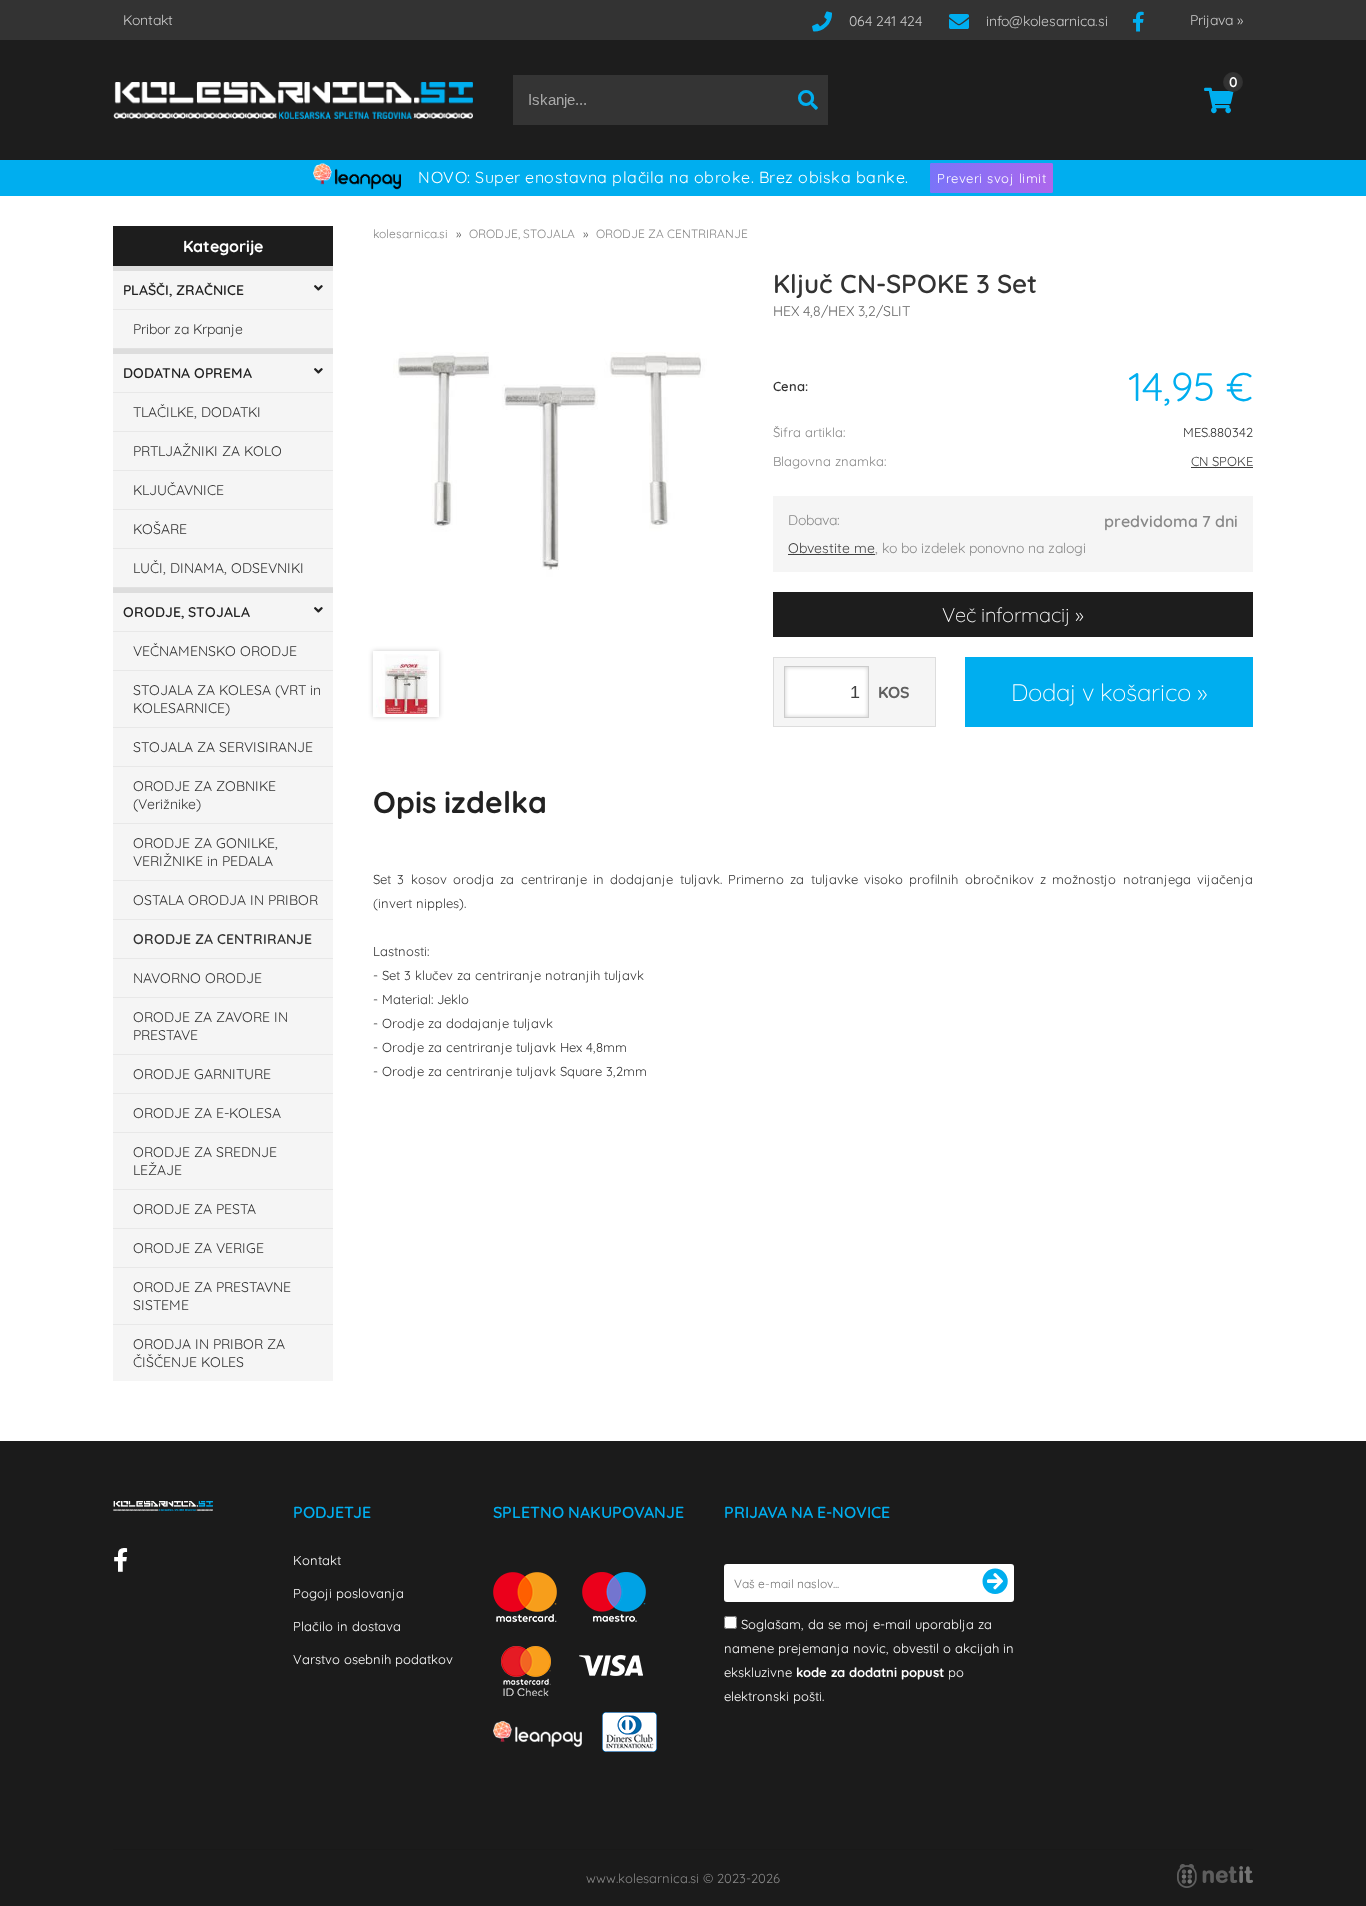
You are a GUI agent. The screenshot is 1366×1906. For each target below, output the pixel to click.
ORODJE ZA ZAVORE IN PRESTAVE (210, 1026)
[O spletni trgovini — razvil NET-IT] (1215, 1876)
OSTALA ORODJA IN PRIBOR (225, 900)
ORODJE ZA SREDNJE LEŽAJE (205, 1161)
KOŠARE (160, 529)
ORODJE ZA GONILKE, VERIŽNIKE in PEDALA (205, 852)
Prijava (1216, 20)
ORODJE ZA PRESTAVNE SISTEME (212, 1296)
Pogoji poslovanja (348, 1593)
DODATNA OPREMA (187, 373)
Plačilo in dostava (347, 1626)
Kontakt (148, 20)
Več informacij (1006, 614)
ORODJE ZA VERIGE (198, 1248)
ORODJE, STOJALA (186, 612)
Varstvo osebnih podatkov (373, 1659)
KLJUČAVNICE (178, 490)
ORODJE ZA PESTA (194, 1209)
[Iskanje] (808, 100)
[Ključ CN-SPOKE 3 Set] (553, 461)
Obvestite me (831, 548)
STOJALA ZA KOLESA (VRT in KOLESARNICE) (227, 699)
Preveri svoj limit (991, 178)
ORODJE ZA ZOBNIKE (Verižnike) (204, 795)
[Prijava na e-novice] (995, 1583)
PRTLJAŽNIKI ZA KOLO (207, 451)
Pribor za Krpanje (188, 329)
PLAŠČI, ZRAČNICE (183, 290)
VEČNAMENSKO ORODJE (215, 651)
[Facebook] (1146, 21)
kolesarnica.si (410, 233)
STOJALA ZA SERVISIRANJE (223, 747)
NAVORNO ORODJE (197, 978)
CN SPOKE (1222, 461)
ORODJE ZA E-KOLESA (207, 1113)
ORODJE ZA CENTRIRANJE (222, 939)
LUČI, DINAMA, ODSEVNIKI (218, 568)
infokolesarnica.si (1047, 21)
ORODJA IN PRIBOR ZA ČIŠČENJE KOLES (209, 1353)
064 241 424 (885, 21)
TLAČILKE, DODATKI (197, 412)
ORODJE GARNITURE (202, 1074)
